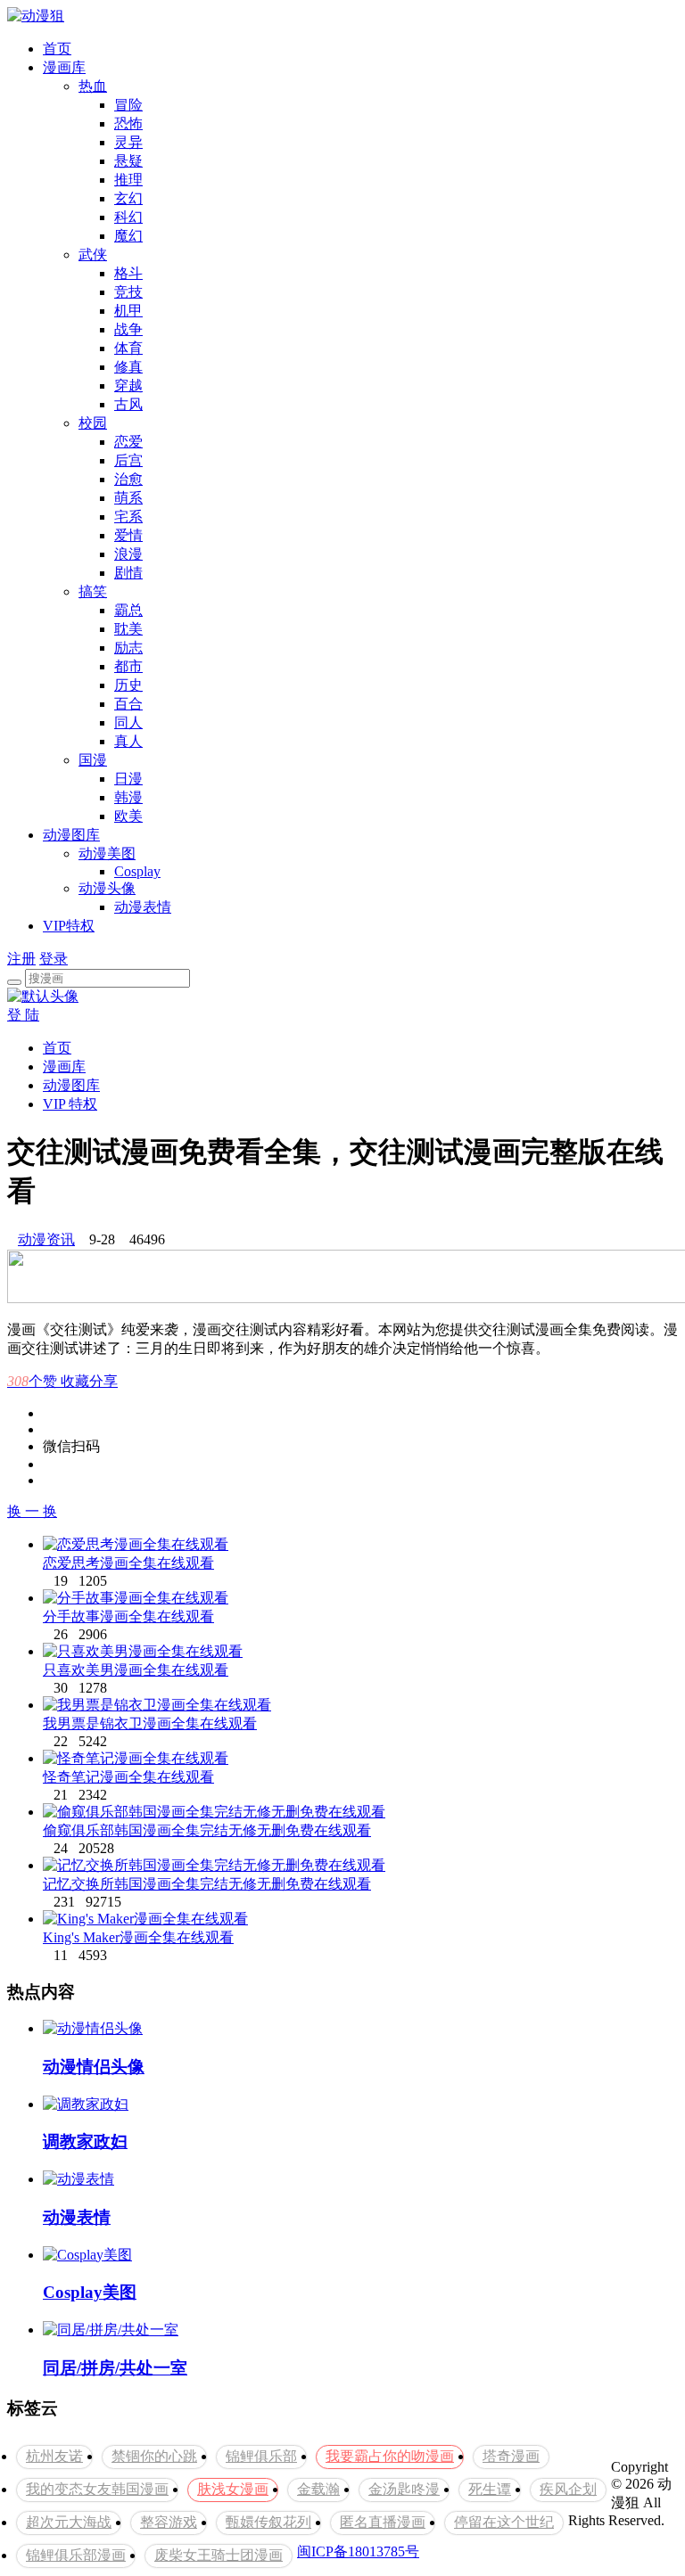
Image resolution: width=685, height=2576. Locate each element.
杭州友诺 (54, 2456)
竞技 (128, 292)
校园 (93, 423)
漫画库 (64, 67)
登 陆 (23, 1015)
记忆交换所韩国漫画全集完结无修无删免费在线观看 (207, 1884)
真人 (128, 741)
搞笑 (93, 591)
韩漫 (128, 797)
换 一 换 (32, 1511)
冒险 (128, 105)
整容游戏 (169, 2522)
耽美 (128, 629)
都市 (128, 666)
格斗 (128, 273)
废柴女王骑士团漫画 (219, 2555)
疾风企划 (568, 2489)
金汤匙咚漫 (404, 2489)
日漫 (128, 779)
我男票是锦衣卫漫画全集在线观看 (150, 1723)
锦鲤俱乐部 (261, 2456)
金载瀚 (318, 2489)
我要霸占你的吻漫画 (390, 2456)
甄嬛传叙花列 (268, 2522)
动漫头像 (107, 888)
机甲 (128, 311)
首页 (57, 49)
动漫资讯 (46, 1239)
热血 (93, 86)
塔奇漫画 (511, 2456)
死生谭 (490, 2489)
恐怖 (128, 123)
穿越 (128, 386)
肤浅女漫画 (233, 2489)
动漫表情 (143, 907)
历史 (128, 685)
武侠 (93, 254)
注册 (21, 959)
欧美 (128, 816)
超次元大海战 (69, 2522)
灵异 (128, 142)
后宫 (128, 460)
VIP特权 (69, 926)
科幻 (128, 217)
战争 (128, 329)
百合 (128, 704)
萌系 (128, 498)
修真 (128, 367)
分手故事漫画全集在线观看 (128, 1616)
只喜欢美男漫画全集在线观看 (136, 1670)
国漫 (93, 760)
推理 (128, 180)
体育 (128, 348)
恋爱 (128, 442)
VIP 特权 (70, 1104)
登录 (54, 959)
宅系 (128, 517)
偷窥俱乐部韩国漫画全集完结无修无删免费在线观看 (207, 1830)
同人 (128, 722)
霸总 (128, 610)
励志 (128, 648)
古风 (128, 404)
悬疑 (128, 161)
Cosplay (137, 871)
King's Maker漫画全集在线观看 (138, 1937)
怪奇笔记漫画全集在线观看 (128, 1777)
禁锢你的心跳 (154, 2456)
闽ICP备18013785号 (358, 2551)
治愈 (128, 479)
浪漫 (128, 554)
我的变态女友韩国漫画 (97, 2489)
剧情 (128, 573)
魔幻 (128, 236)
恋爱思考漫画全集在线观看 (128, 1563)
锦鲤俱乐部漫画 (76, 2555)
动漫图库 (71, 835)
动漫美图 (107, 853)
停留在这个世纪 (504, 2522)
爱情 (128, 535)
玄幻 (128, 198)
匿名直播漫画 (383, 2522)
